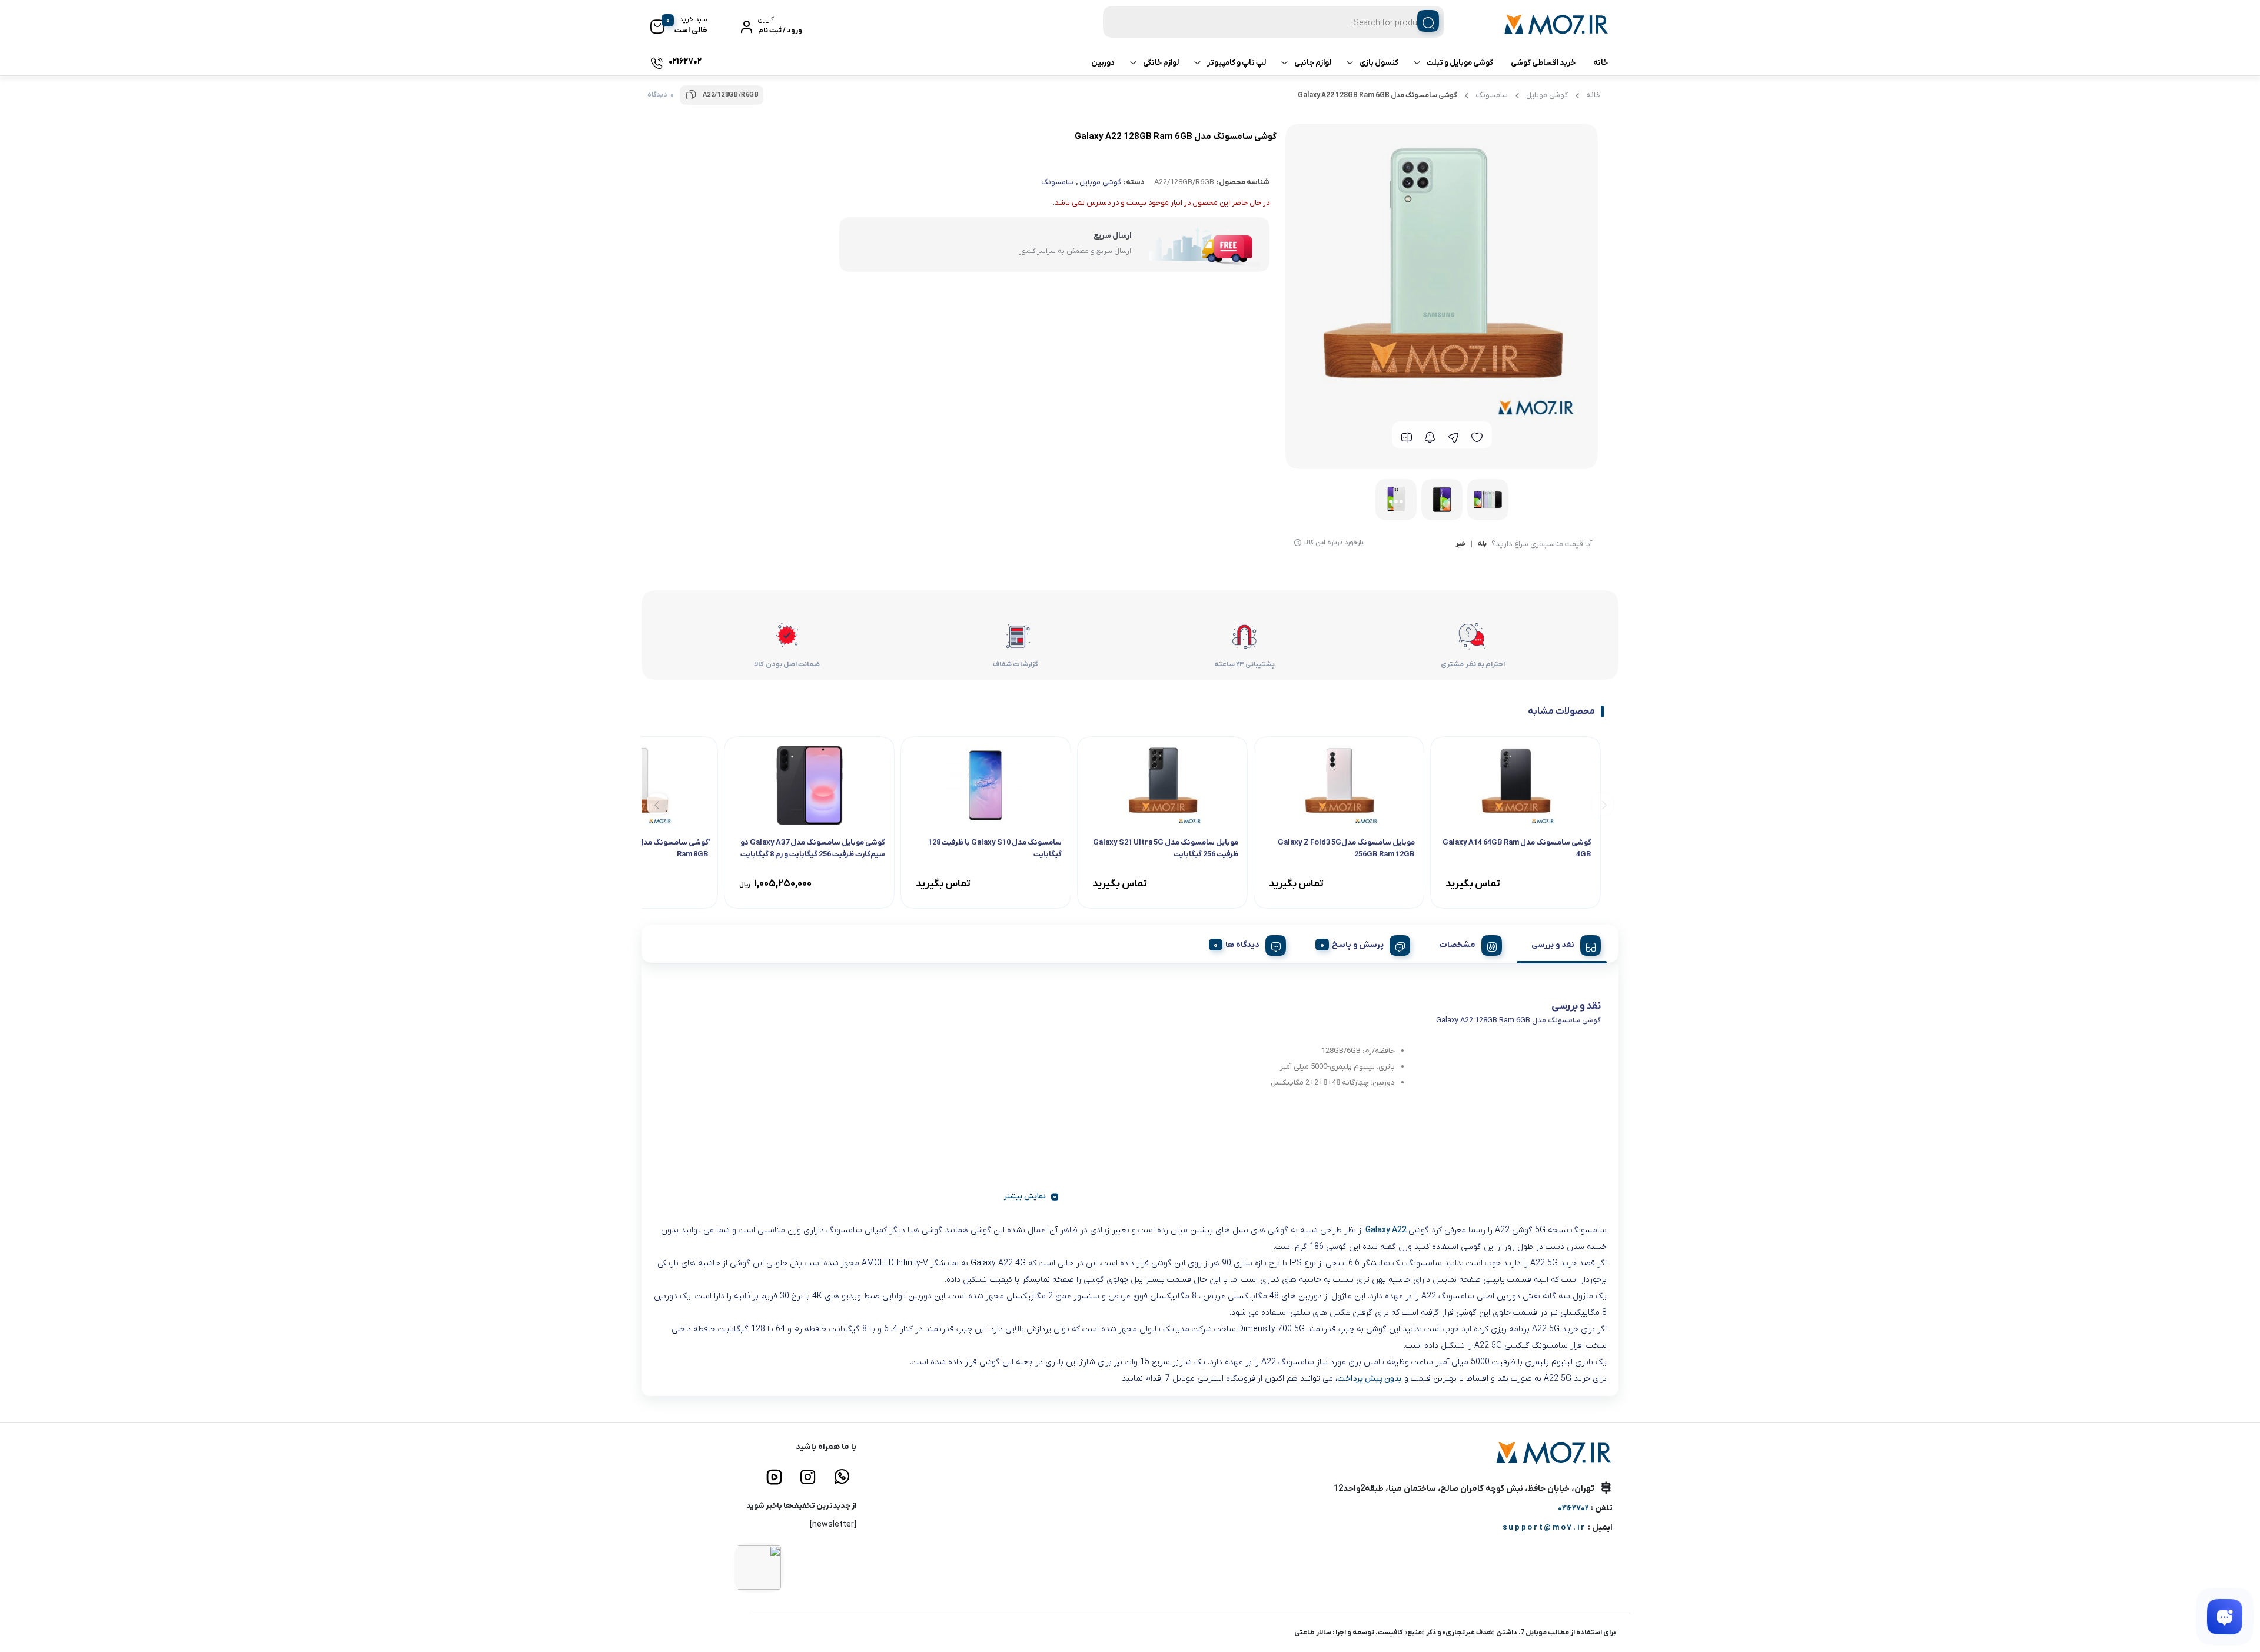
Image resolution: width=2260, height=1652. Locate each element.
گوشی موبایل (1547, 95)
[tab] (1562, 943)
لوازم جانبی (1313, 63)
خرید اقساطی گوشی (1543, 63)
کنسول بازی (1379, 63)
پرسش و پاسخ (1358, 945)
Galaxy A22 (1387, 1230)
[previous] (1602, 804)
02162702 (1573, 1508)
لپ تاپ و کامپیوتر (1237, 63)
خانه (1601, 63)
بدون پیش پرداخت (1369, 1379)
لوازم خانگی (1161, 63)
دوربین (1103, 63)
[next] (657, 804)
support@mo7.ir (1544, 1528)
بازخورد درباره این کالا (1334, 543)
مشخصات (1458, 945)
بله (1482, 544)
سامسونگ (1492, 95)
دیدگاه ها (1242, 945)
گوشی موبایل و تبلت (1460, 63)
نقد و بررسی (1553, 945)
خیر (1461, 544)
